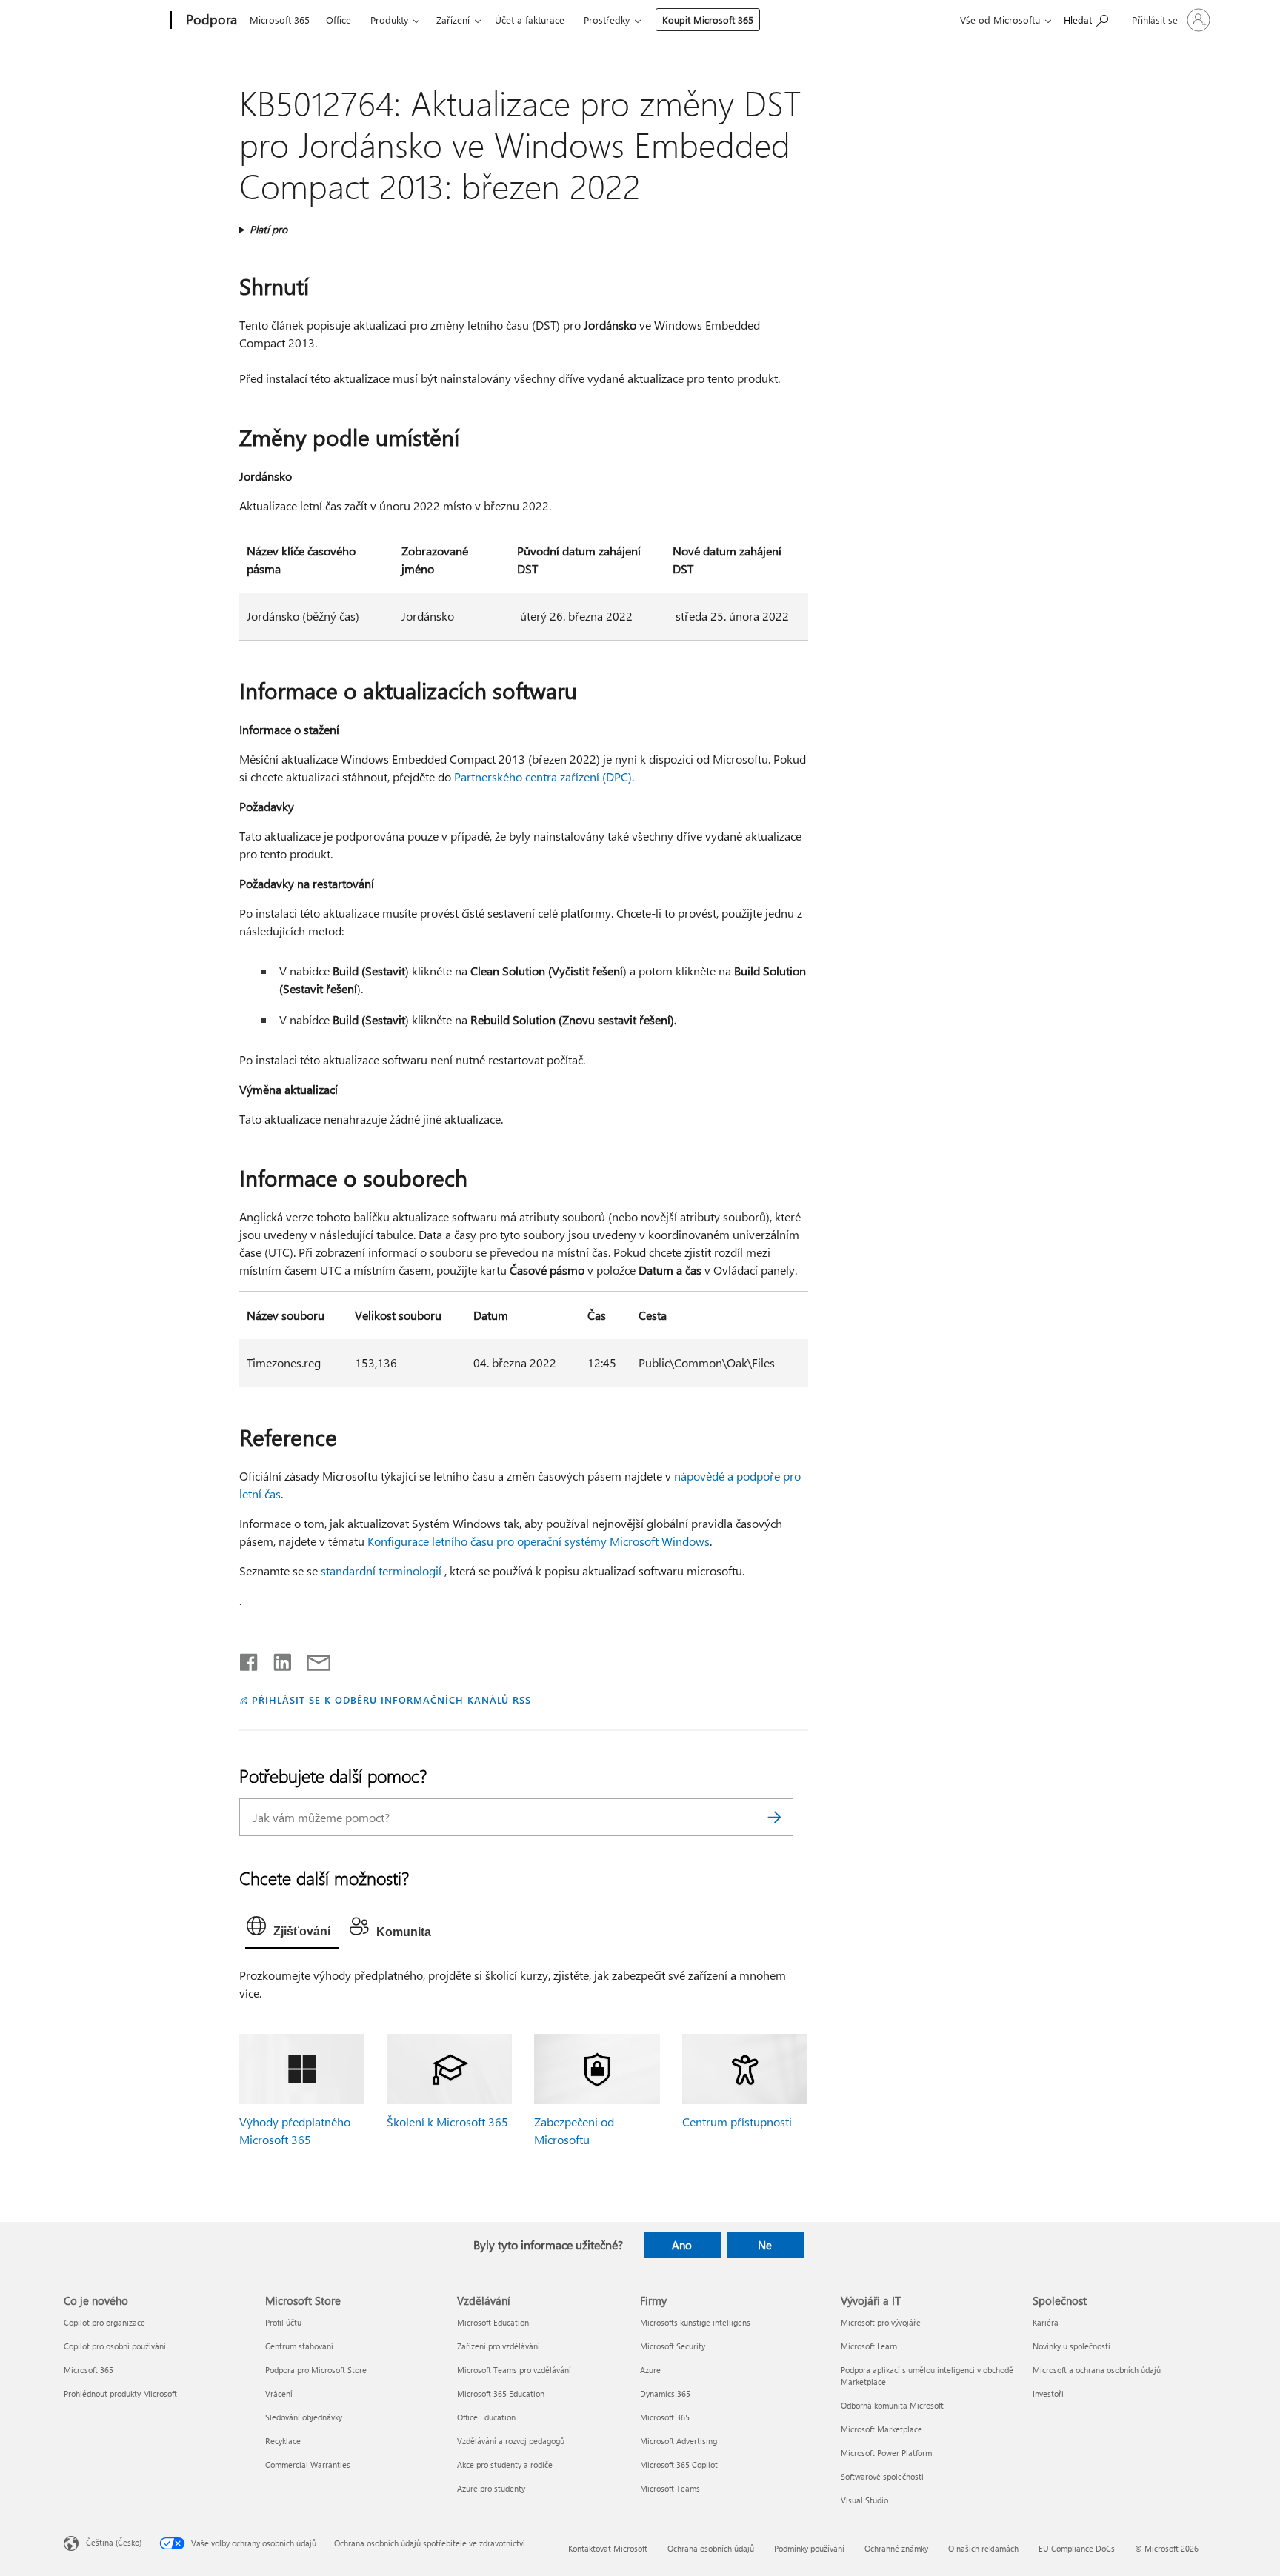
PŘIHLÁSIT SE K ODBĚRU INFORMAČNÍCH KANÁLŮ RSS (391, 1699)
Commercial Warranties (308, 2465)
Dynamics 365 (665, 2393)
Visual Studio (864, 2500)
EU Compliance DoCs (1077, 2548)
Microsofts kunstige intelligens (695, 2322)
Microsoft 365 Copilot (679, 2465)
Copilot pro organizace (104, 2322)
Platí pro (269, 229)
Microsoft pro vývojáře (881, 2322)
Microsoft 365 (280, 20)
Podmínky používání (809, 2548)
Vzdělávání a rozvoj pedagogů (511, 2441)
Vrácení (279, 2393)
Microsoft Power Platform (886, 2453)
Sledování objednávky (304, 2417)
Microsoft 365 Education (501, 2393)
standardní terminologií (381, 1571)
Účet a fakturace (530, 20)
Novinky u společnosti (1071, 2346)
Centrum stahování (299, 2346)
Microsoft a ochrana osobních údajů (1097, 2370)
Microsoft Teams (670, 2488)
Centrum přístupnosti (737, 2122)
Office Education (486, 2417)
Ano (682, 2245)
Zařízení (453, 20)
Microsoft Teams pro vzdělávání (514, 2370)
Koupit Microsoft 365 (708, 20)
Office (339, 20)
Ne (765, 2245)
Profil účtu (283, 2322)
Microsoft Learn (869, 2346)
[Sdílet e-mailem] (312, 1659)
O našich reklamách (983, 2548)
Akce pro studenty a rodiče (505, 2465)
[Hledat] (775, 1817)
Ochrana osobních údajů (711, 2548)
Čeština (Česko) (114, 2542)
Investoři (1048, 2393)
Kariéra (1046, 2322)
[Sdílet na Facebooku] (250, 1659)
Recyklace (283, 2441)
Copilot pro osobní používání (115, 2346)
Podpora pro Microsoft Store (316, 2370)
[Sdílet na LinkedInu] (277, 1659)
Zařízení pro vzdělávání (499, 2346)
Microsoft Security (673, 2346)
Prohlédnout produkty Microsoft (120, 2393)
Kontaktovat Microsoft (608, 2548)
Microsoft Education (493, 2322)
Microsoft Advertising (679, 2441)
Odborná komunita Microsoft (892, 2405)
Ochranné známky (896, 2548)
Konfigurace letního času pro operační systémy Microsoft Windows (539, 1541)
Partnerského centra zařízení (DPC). (544, 777)
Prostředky (607, 20)
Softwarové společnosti (882, 2476)
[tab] (292, 1929)
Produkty (389, 20)
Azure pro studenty (491, 2488)
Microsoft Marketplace (881, 2429)
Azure (650, 2370)
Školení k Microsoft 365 (447, 2122)
